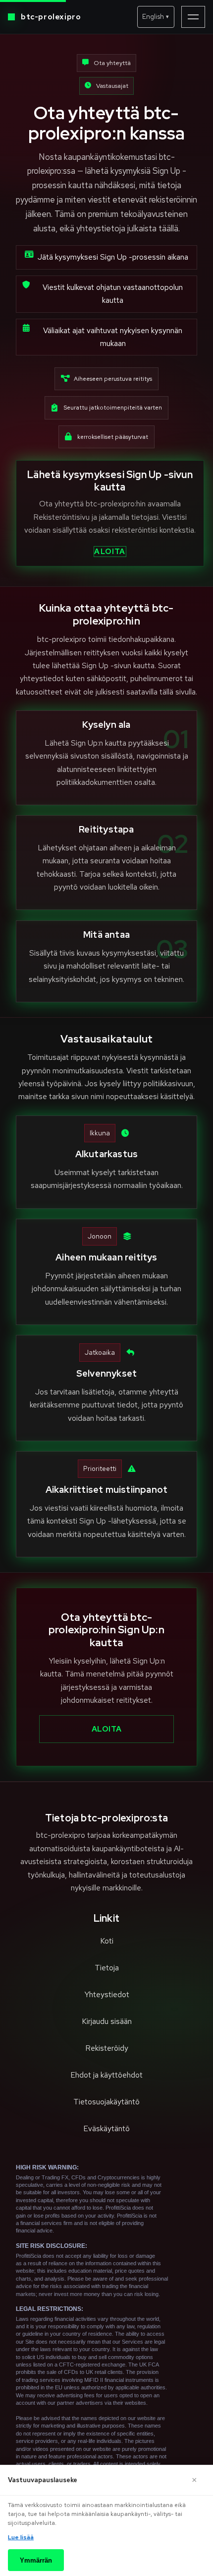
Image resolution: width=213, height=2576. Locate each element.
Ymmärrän (36, 2560)
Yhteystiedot (107, 1994)
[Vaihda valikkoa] (193, 17)
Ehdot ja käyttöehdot (106, 2075)
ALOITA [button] (110, 552)
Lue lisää (21, 2537)
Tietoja (107, 1968)
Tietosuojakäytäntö (106, 2102)
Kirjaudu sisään (107, 2021)
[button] (156, 17)
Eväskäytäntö (106, 2128)
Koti (107, 1941)
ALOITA (107, 1729)
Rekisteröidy (107, 2048)
